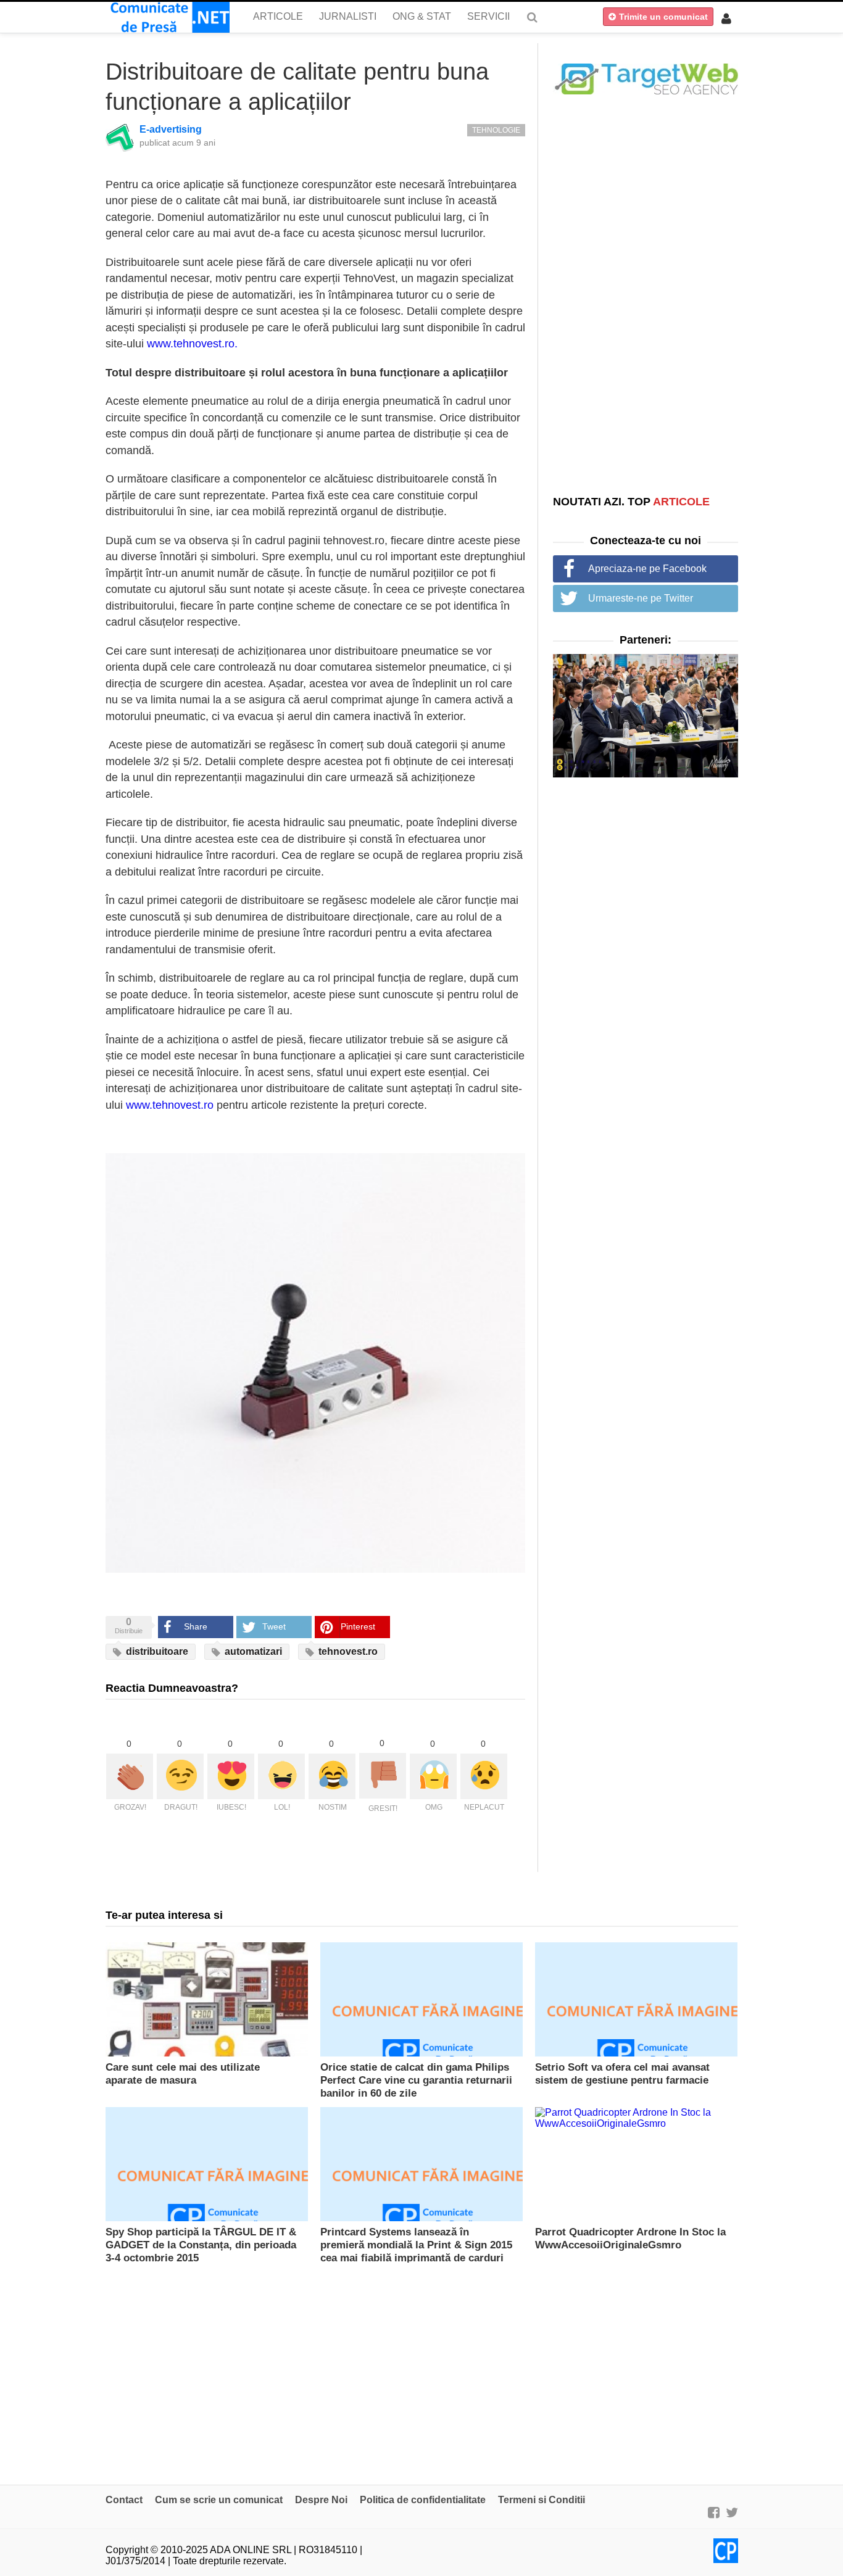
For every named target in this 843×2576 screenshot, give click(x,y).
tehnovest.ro (347, 1651)
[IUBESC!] (231, 1776)
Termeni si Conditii (542, 2500)
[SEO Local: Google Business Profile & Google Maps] (646, 78)
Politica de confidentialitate (423, 2500)
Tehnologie (496, 130)
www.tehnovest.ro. (192, 344)
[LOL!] (281, 1776)
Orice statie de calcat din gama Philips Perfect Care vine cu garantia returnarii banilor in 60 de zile (416, 2080)
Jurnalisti (348, 16)
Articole (278, 16)
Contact (124, 2500)
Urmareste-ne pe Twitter (641, 598)
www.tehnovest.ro (170, 1105)
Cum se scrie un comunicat (219, 2500)
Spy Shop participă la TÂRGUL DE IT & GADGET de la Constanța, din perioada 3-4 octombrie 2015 (201, 2245)
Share (196, 1626)
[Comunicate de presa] (168, 17)
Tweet (274, 1626)
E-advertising (171, 129)
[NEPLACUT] (484, 1776)
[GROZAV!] (130, 1776)
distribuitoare (156, 1651)
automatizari (252, 1651)
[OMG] (433, 1776)
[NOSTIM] (332, 1776)
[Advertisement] (646, 294)
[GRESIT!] (383, 1776)
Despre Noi (321, 2500)
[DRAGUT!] (180, 1776)
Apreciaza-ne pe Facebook (647, 569)
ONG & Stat (422, 16)
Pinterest (358, 1626)
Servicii (488, 16)
